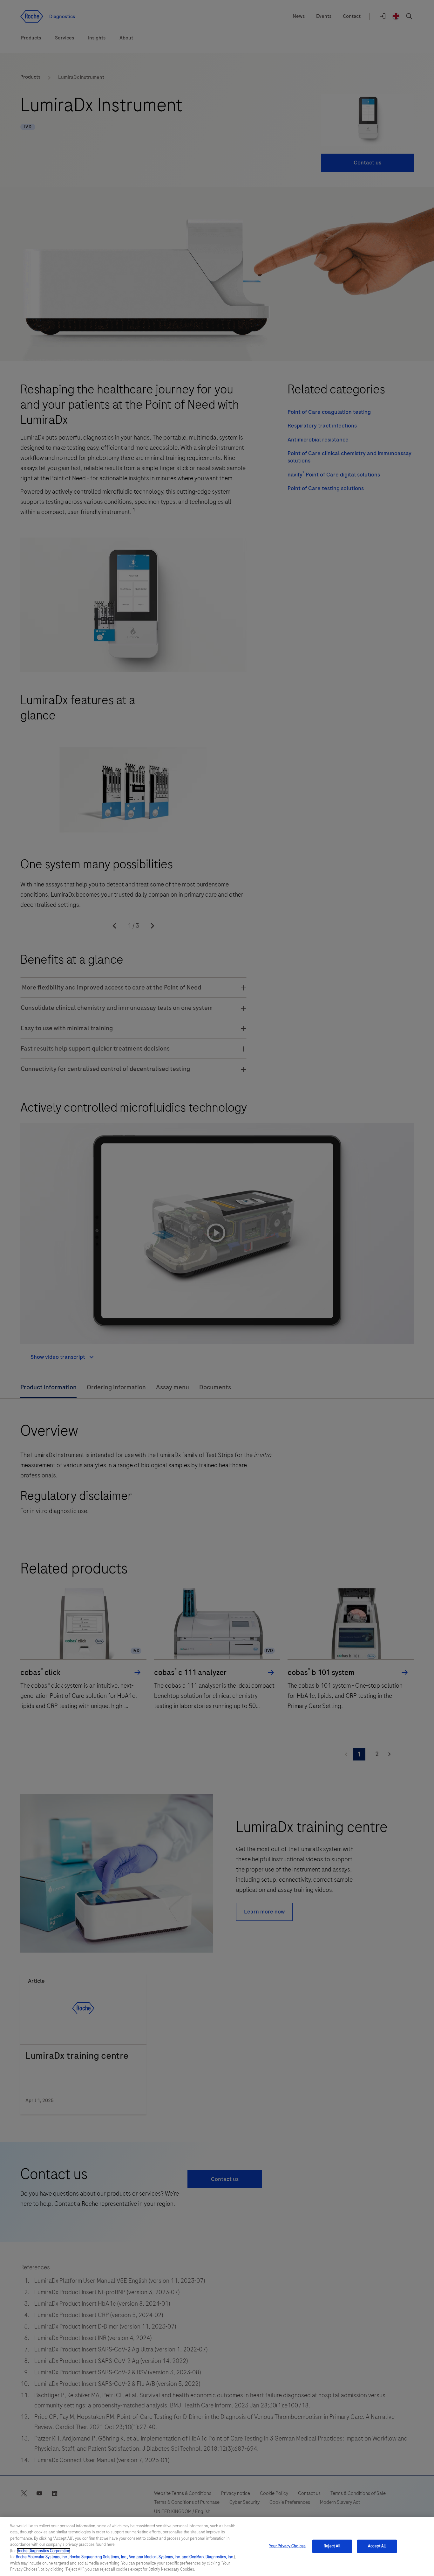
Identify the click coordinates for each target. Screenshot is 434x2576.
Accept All (377, 2546)
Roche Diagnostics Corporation (44, 2551)
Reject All (332, 2546)
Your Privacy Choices (288, 2546)
